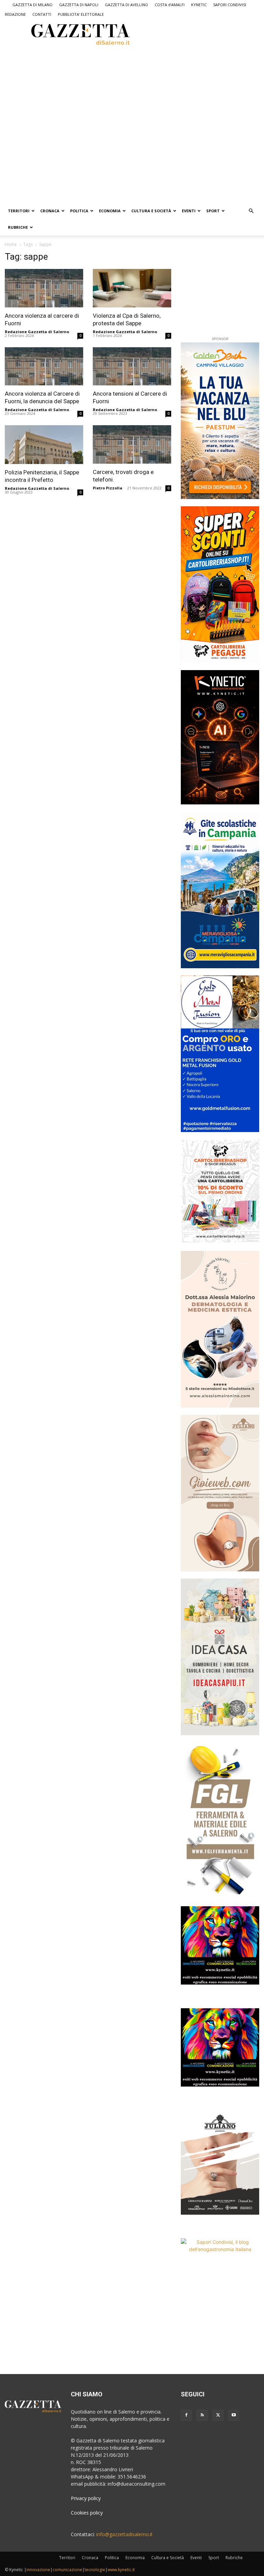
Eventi (189, 211)
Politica (79, 211)
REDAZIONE (15, 14)
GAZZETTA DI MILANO (32, 5)
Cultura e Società (151, 211)
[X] (218, 2415)
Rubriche (18, 227)
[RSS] (202, 2415)
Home (11, 244)
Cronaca (50, 211)
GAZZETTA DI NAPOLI (79, 5)
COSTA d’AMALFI (170, 5)
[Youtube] (234, 2415)
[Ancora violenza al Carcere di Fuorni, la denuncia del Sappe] (44, 366)
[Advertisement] (96, 72)
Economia (110, 211)
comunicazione (67, 2570)
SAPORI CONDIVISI (230, 5)
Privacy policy (86, 2498)
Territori (19, 211)
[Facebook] (186, 2415)
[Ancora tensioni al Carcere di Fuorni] (132, 366)
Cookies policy (87, 2513)
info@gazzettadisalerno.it (124, 2534)
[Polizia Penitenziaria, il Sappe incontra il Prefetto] (44, 445)
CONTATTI (42, 14)
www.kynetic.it (121, 2570)
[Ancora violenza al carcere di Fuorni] (44, 288)
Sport (213, 211)
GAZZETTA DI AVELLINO (126, 5)
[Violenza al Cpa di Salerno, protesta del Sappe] (132, 288)
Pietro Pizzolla (108, 488)
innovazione (38, 2570)
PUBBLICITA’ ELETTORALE (81, 14)
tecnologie (95, 2570)
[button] (251, 211)
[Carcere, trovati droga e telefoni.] (132, 444)
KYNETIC (199, 5)
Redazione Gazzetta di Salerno (37, 332)
